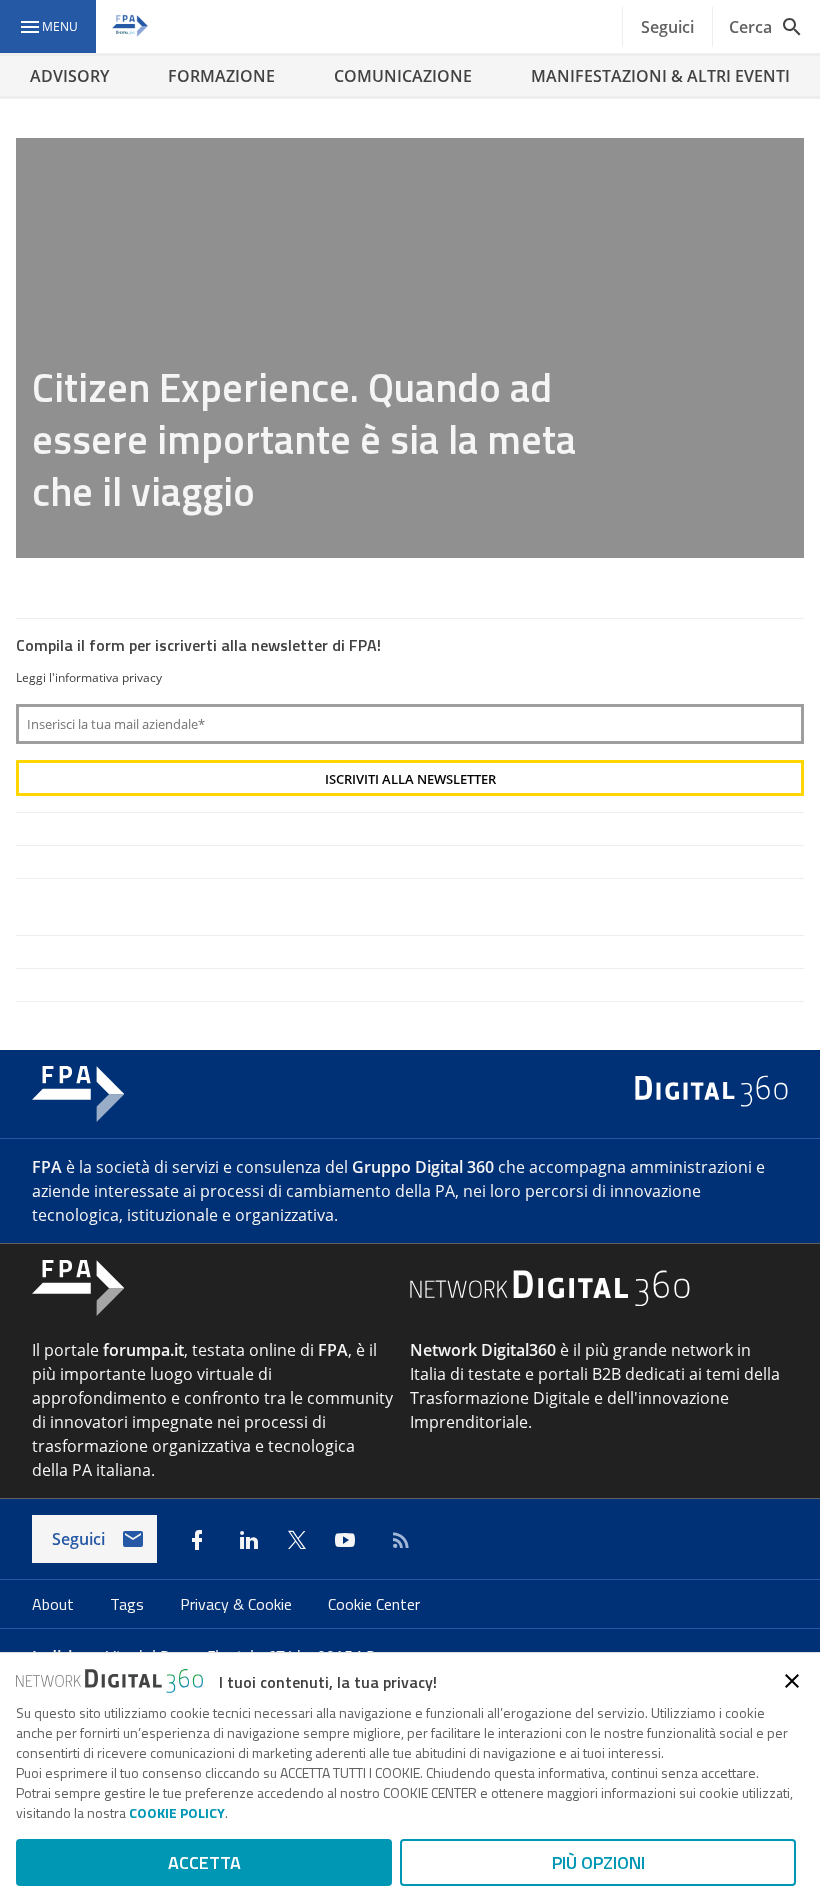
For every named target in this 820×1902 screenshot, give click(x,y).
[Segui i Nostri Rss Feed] (397, 1540)
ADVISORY (69, 76)
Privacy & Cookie (238, 1604)
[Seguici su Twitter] (297, 1540)
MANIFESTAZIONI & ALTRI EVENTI (660, 76)
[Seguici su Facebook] (197, 1540)
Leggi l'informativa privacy (89, 677)
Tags (129, 1604)
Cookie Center (374, 1604)
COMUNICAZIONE (403, 76)
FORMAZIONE (221, 76)
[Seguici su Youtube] (345, 1540)
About (55, 1604)
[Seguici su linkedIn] (249, 1540)
